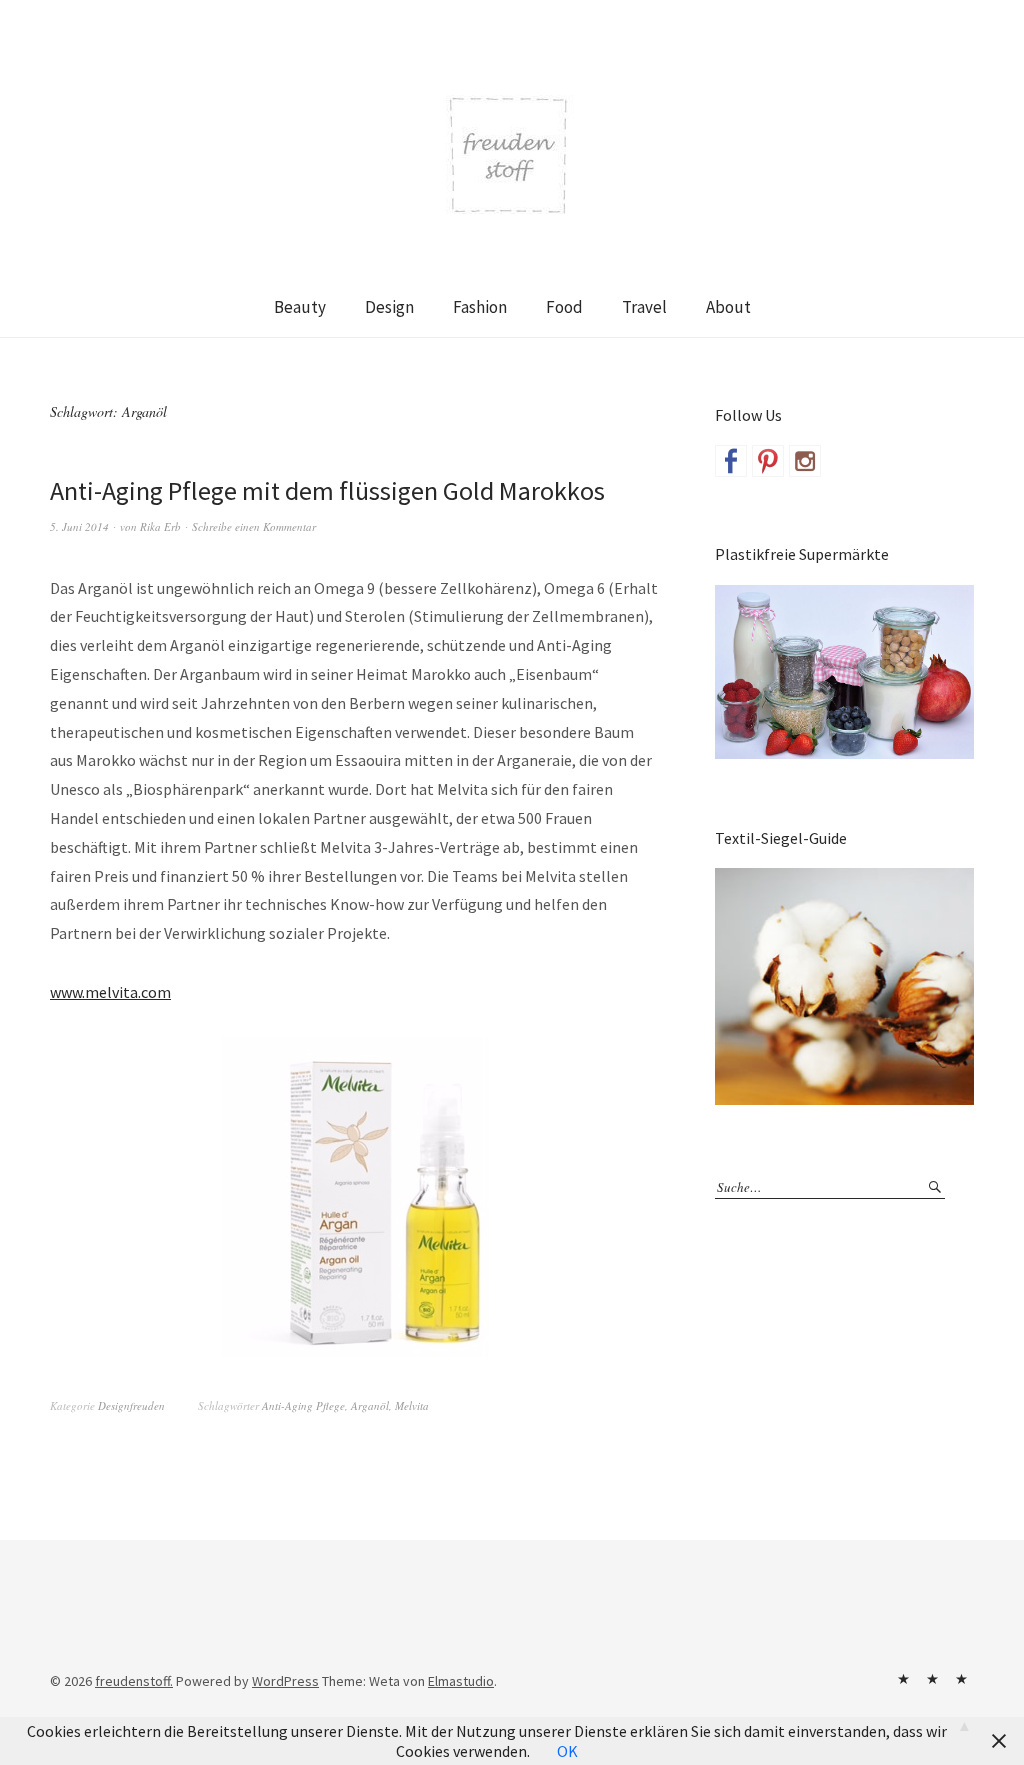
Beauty (300, 307)
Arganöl (370, 1405)
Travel (644, 307)
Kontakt (903, 1679)
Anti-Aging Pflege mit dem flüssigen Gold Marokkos (327, 490)
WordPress (285, 1681)
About (728, 307)
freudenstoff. (134, 1681)
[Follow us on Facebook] (731, 461)
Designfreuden (131, 1405)
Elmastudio (461, 1681)
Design (389, 307)
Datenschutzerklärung (961, 1679)
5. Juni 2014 (79, 526)
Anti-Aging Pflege (303, 1405)
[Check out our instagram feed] (805, 461)
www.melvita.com (110, 992)
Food (564, 307)
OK (567, 1751)
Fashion (480, 307)
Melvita (412, 1405)
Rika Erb (160, 526)
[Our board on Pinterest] (768, 461)
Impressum (932, 1679)
